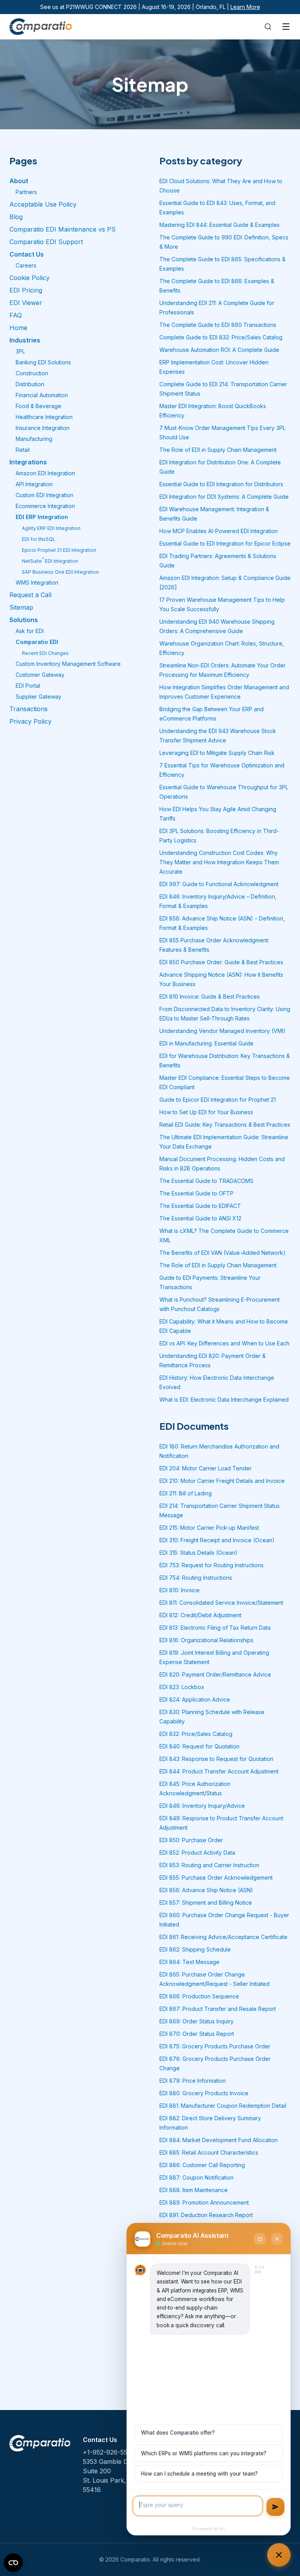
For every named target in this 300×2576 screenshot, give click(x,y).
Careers (26, 265)
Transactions (29, 709)
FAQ (16, 315)
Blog (16, 217)
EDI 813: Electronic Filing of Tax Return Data (215, 1628)
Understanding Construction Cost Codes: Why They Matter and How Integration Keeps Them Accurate (219, 862)
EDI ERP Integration (42, 517)
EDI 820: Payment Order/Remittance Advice (215, 1674)
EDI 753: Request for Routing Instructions (212, 1565)
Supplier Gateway (38, 697)
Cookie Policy (29, 278)
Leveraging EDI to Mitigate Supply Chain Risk (217, 753)
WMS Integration (37, 582)
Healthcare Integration (44, 417)
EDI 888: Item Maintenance (194, 2190)
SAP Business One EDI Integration (60, 572)
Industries (25, 340)
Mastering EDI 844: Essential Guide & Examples (220, 225)
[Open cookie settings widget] (13, 2563)
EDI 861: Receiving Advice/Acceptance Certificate (223, 1937)
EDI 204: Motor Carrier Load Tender (205, 1468)
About (19, 181)
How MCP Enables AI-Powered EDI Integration (219, 531)
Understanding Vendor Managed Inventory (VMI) (222, 1031)
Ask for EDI (30, 631)
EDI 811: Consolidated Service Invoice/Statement (221, 1603)
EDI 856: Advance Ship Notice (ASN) (206, 1890)
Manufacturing (34, 439)
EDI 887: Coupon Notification (196, 2177)
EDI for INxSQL (39, 539)
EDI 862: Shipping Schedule (195, 1949)
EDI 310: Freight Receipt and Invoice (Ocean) (217, 1540)
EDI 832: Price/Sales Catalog (196, 1734)
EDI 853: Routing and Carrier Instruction (209, 1865)
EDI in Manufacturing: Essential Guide (206, 1043)
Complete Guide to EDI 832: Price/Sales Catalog (221, 337)
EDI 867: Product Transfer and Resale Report (218, 2009)
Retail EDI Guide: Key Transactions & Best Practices (225, 1125)
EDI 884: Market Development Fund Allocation (219, 2140)
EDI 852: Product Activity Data (197, 1853)
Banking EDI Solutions (43, 362)
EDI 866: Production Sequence (199, 1996)
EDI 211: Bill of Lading (186, 1493)
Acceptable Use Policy (43, 204)
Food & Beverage (38, 406)
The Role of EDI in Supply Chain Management (218, 450)
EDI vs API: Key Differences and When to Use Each (224, 1343)
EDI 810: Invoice (179, 1590)
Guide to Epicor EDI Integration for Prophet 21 (218, 1100)
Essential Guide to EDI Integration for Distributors (221, 484)
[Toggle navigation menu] (286, 27)
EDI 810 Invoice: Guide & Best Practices (210, 996)
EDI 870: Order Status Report (197, 2034)
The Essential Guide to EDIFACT (200, 1206)
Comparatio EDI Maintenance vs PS (62, 229)
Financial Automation (42, 395)
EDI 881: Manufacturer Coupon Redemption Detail (223, 2106)
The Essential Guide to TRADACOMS (206, 1181)
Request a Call (30, 595)
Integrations (28, 462)
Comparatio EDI (37, 642)
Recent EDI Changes (45, 653)
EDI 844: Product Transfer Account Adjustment (219, 1771)
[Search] (268, 27)
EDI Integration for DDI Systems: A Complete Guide (224, 497)
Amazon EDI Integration (45, 473)
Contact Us (27, 254)
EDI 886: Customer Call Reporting (202, 2165)
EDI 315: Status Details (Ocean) (198, 1553)
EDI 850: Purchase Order (191, 1840)
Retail (23, 450)
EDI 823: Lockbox (182, 1687)
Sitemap (21, 607)
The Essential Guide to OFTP (196, 1193)
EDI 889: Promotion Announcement (204, 2202)
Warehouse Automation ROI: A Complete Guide (219, 350)
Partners (26, 192)
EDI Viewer (26, 303)
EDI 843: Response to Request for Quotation (216, 1759)
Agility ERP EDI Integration (51, 528)
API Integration (34, 484)
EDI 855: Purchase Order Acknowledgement (216, 1878)
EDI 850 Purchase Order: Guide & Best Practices (221, 962)
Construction (32, 373)
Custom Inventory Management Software (68, 664)
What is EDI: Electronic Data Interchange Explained (224, 1399)
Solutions (24, 620)
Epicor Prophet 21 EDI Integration (59, 550)
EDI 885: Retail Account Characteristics (209, 2152)
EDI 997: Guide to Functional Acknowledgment (219, 884)
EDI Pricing (26, 290)
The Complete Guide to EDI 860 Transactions (218, 325)
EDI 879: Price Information (193, 2081)
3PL (20, 351)
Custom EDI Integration (45, 495)
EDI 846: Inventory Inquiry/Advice (202, 1806)
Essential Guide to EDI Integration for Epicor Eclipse (225, 543)
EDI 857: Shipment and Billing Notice (206, 1903)
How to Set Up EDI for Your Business (206, 1112)
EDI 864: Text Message (189, 1962)
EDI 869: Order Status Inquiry (196, 2021)
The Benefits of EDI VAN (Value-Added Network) (222, 1253)
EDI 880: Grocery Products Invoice (204, 2093)
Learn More (245, 7)
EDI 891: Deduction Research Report (206, 2215)
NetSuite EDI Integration (50, 561)
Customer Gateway (40, 675)
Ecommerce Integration (45, 506)
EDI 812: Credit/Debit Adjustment (200, 1615)
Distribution (30, 384)
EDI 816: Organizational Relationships (206, 1640)
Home (18, 328)
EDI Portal (28, 686)
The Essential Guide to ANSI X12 (200, 1218)
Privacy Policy (30, 721)
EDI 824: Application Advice (195, 1699)
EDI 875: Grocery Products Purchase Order (215, 2046)
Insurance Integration (43, 428)
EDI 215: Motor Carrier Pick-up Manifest (209, 1528)
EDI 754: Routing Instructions (196, 1578)
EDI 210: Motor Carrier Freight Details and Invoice (222, 1481)
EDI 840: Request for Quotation (199, 1746)
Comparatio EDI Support (46, 242)
